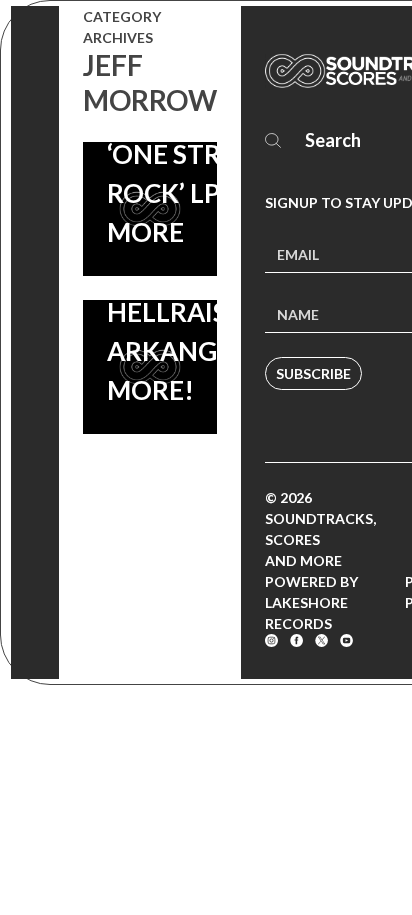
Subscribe (313, 373)
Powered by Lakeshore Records (311, 602)
